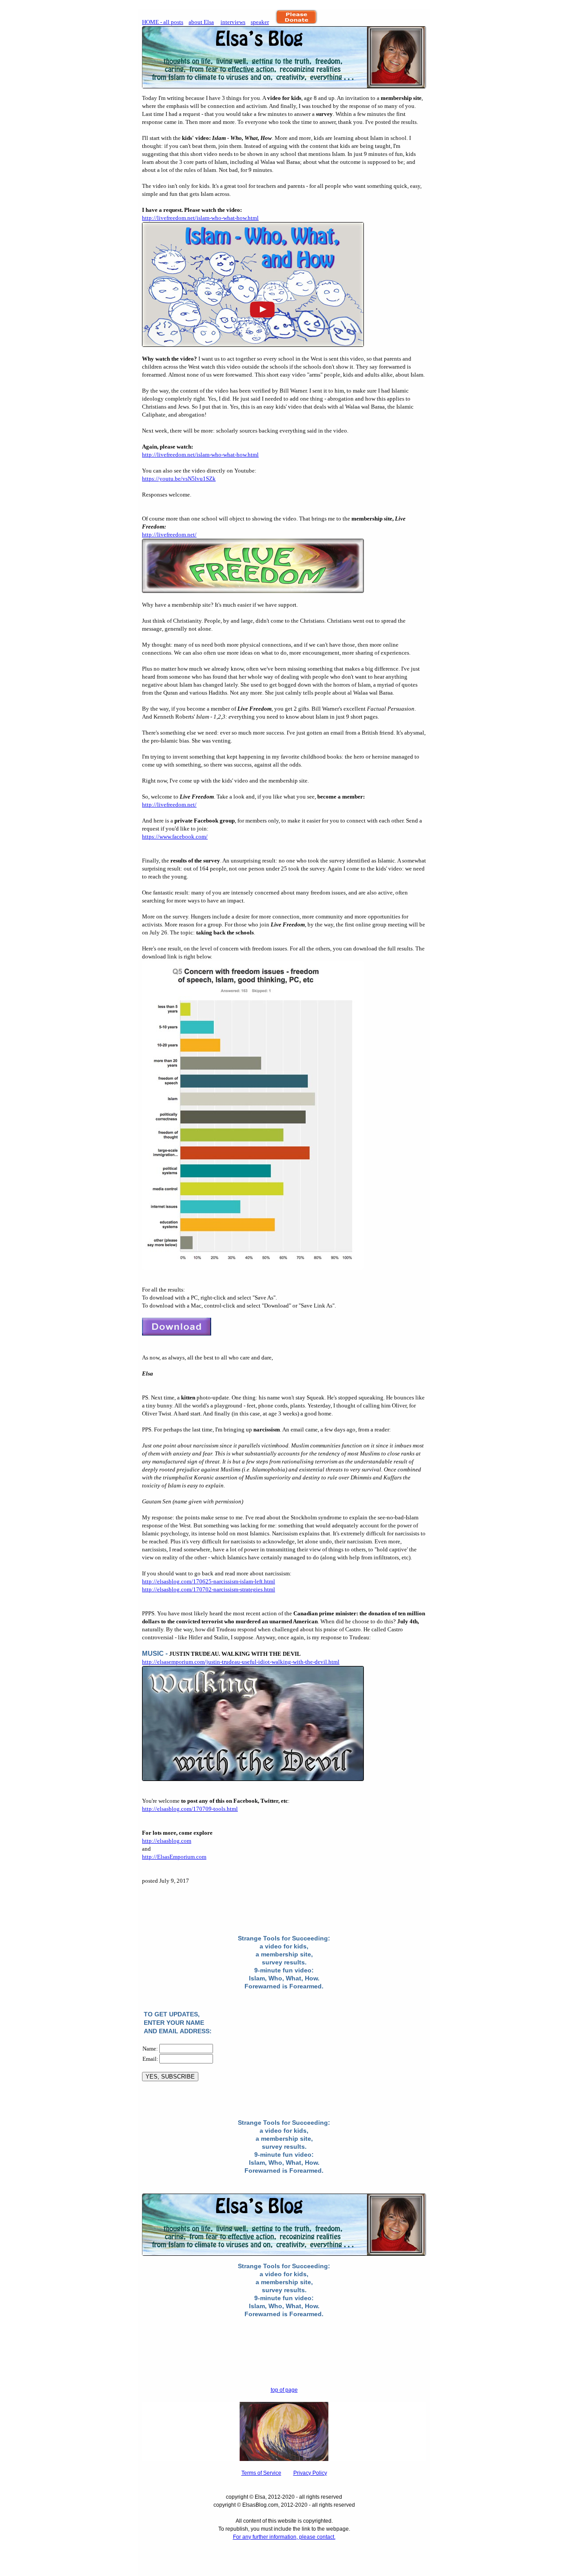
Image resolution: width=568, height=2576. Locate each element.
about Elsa (201, 22)
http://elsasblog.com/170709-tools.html (190, 1809)
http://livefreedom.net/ (169, 535)
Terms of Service (261, 2473)
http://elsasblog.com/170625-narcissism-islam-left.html (209, 1581)
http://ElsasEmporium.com (174, 1857)
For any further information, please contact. (284, 2537)
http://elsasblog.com (167, 1841)
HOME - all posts (163, 22)
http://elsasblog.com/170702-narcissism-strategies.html (209, 1589)
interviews (233, 22)
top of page (284, 2390)
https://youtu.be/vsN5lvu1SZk (179, 479)
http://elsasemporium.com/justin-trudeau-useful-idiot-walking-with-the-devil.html (241, 1662)
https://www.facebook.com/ (175, 837)
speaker (260, 22)
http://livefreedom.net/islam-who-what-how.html (200, 218)
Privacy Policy (310, 2473)
